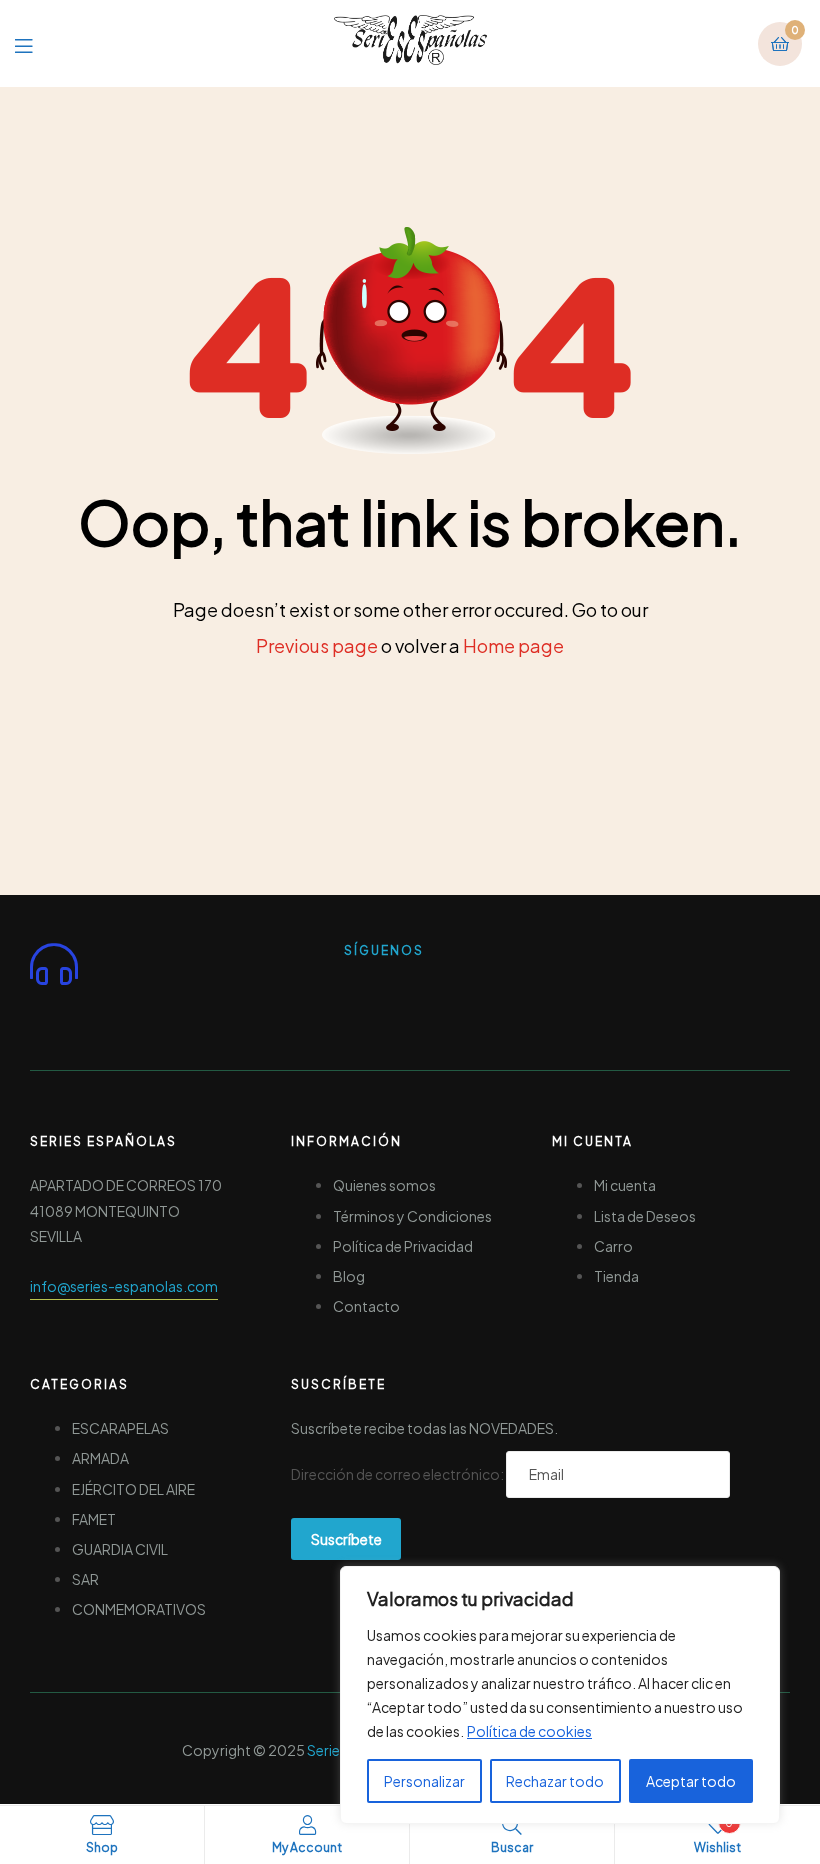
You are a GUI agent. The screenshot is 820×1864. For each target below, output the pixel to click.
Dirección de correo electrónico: (398, 1474)
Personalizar (424, 1781)
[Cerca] (759, 1583)
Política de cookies (529, 1731)
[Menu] (38, 43)
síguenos (384, 950)
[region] (560, 1695)
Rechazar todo (555, 1781)
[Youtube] (441, 993)
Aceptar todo (691, 1781)
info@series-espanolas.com (124, 1286)
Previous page (317, 645)
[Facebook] (369, 993)
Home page (513, 645)
